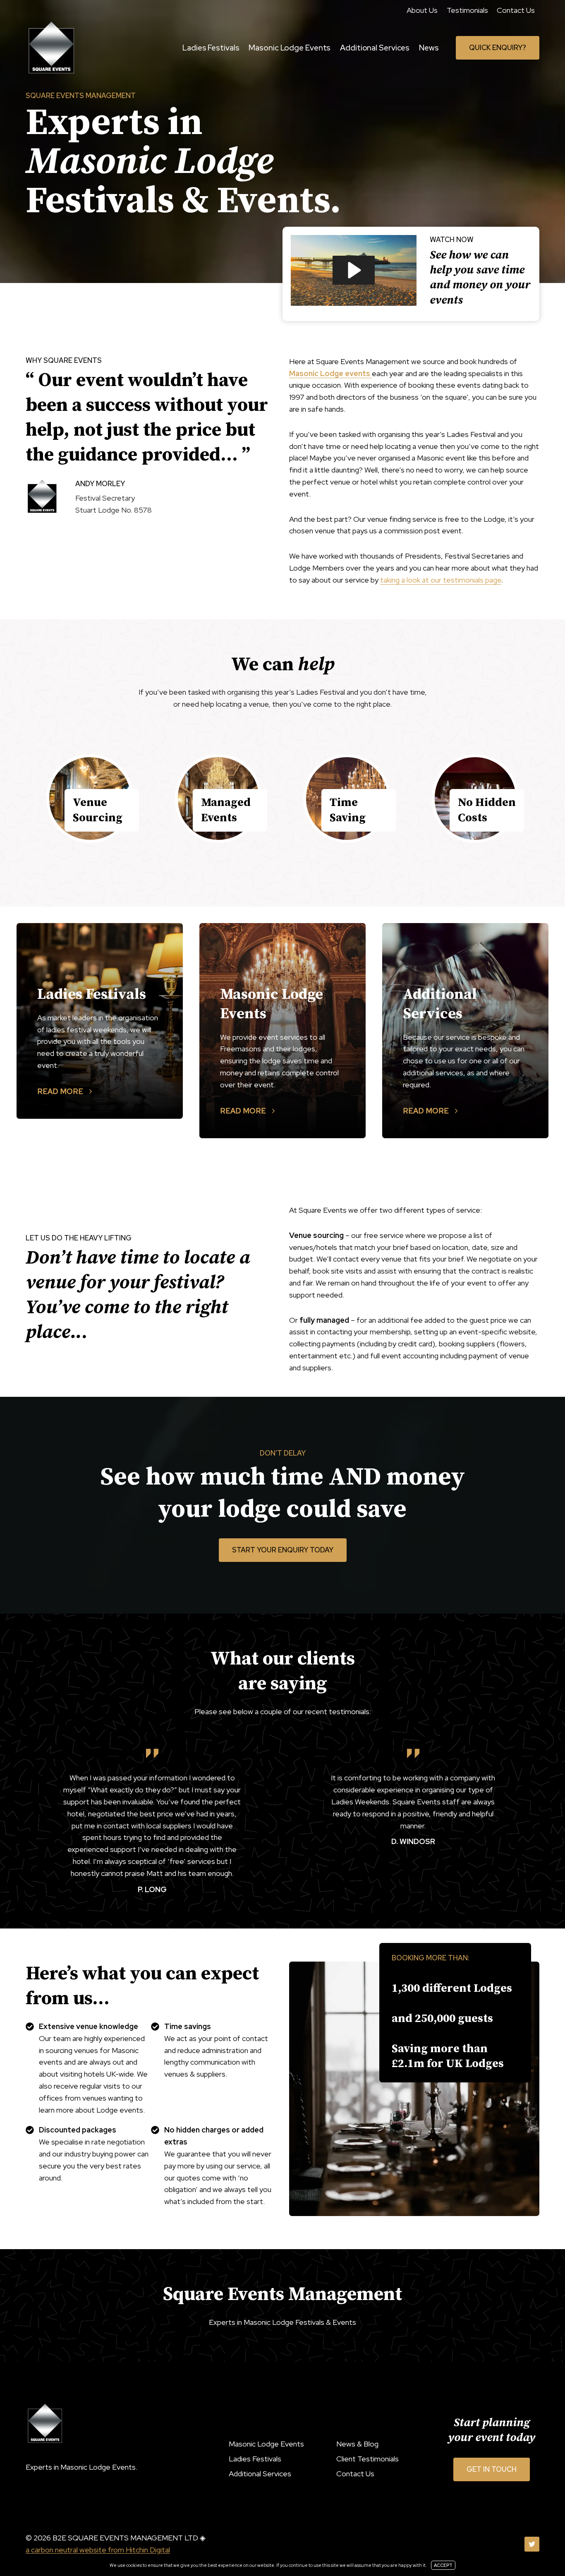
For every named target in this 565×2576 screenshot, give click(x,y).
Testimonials (467, 10)
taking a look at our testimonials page (441, 580)
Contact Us (516, 10)
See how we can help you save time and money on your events (480, 278)
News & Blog (357, 2444)
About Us (422, 10)
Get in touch (492, 2469)
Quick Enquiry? (498, 48)
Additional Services (375, 48)
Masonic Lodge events (330, 373)
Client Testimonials (367, 2459)
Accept (443, 2565)
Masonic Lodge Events (290, 48)
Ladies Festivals (211, 48)
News (429, 48)
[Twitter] (532, 2544)
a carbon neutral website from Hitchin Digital (98, 2550)
